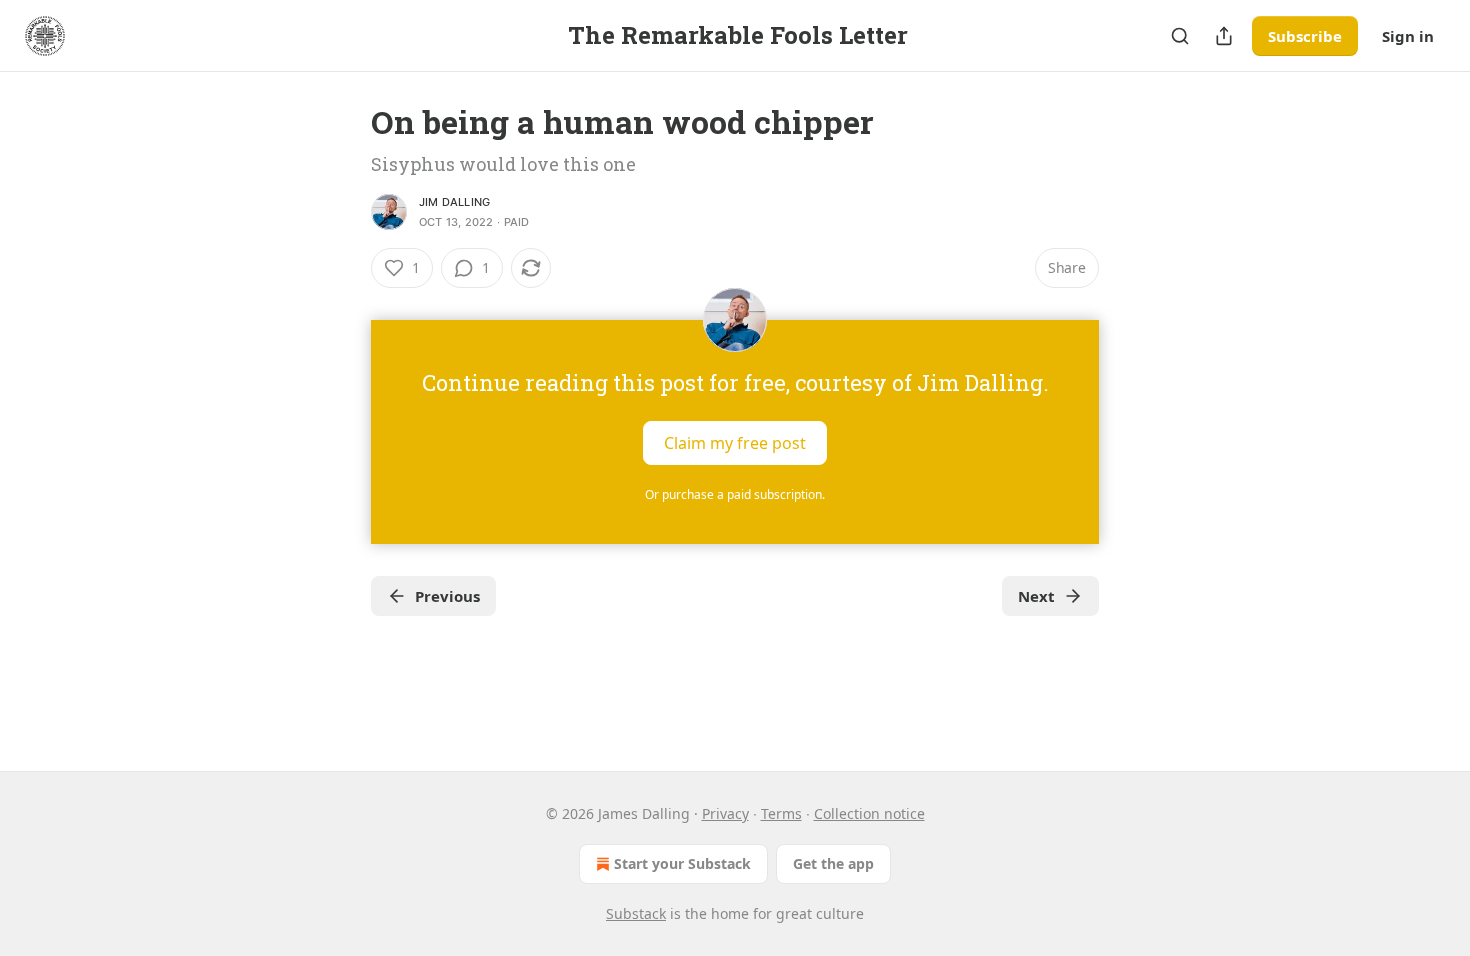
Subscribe (1305, 36)
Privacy (725, 813)
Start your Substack (682, 863)
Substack (636, 913)
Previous (447, 596)
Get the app (833, 863)
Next (1036, 596)
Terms (781, 813)
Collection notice (869, 813)
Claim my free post (735, 443)
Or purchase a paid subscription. (735, 494)
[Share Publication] (1224, 36)
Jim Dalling (454, 202)
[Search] (1180, 36)
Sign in (1408, 36)
